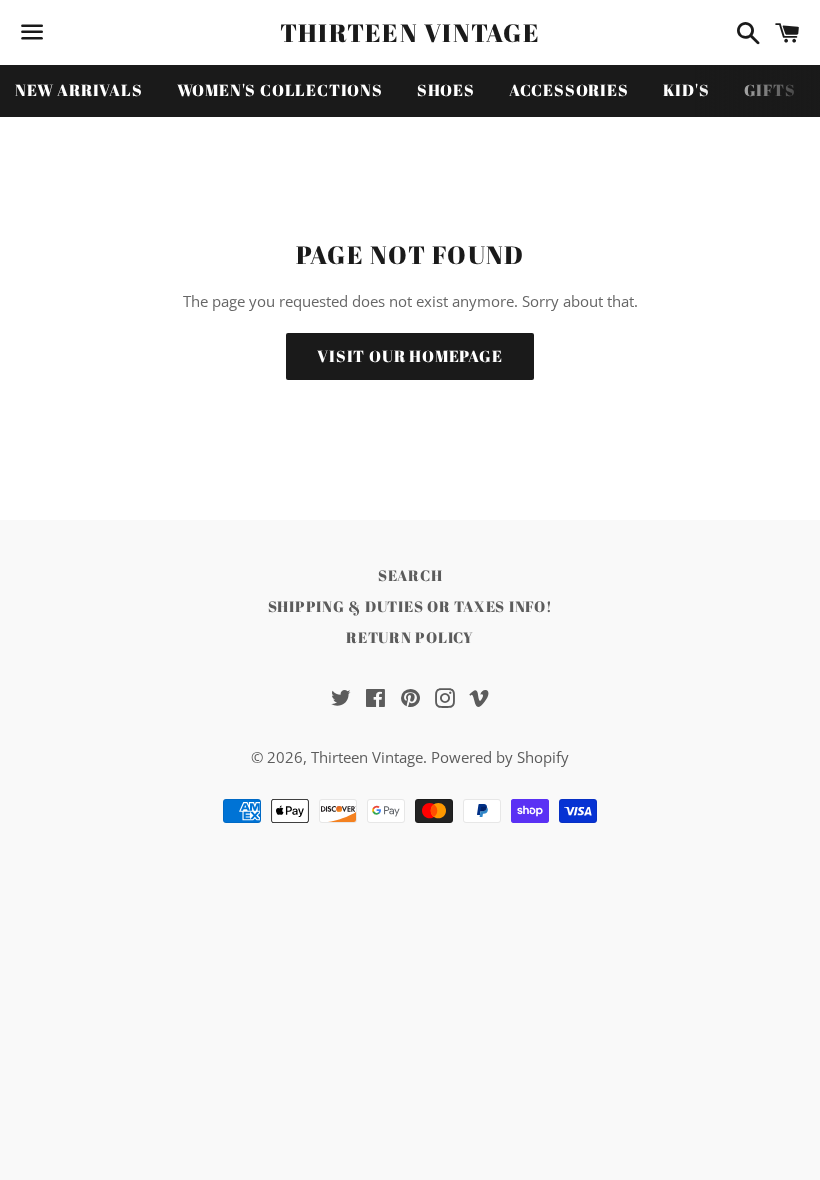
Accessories (569, 90)
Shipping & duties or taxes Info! (410, 606)
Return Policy (410, 637)
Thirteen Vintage (410, 32)
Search (410, 575)
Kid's (686, 90)
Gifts (770, 90)
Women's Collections (280, 90)
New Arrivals (79, 90)
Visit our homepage (409, 356)
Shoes (446, 90)
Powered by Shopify (500, 757)
